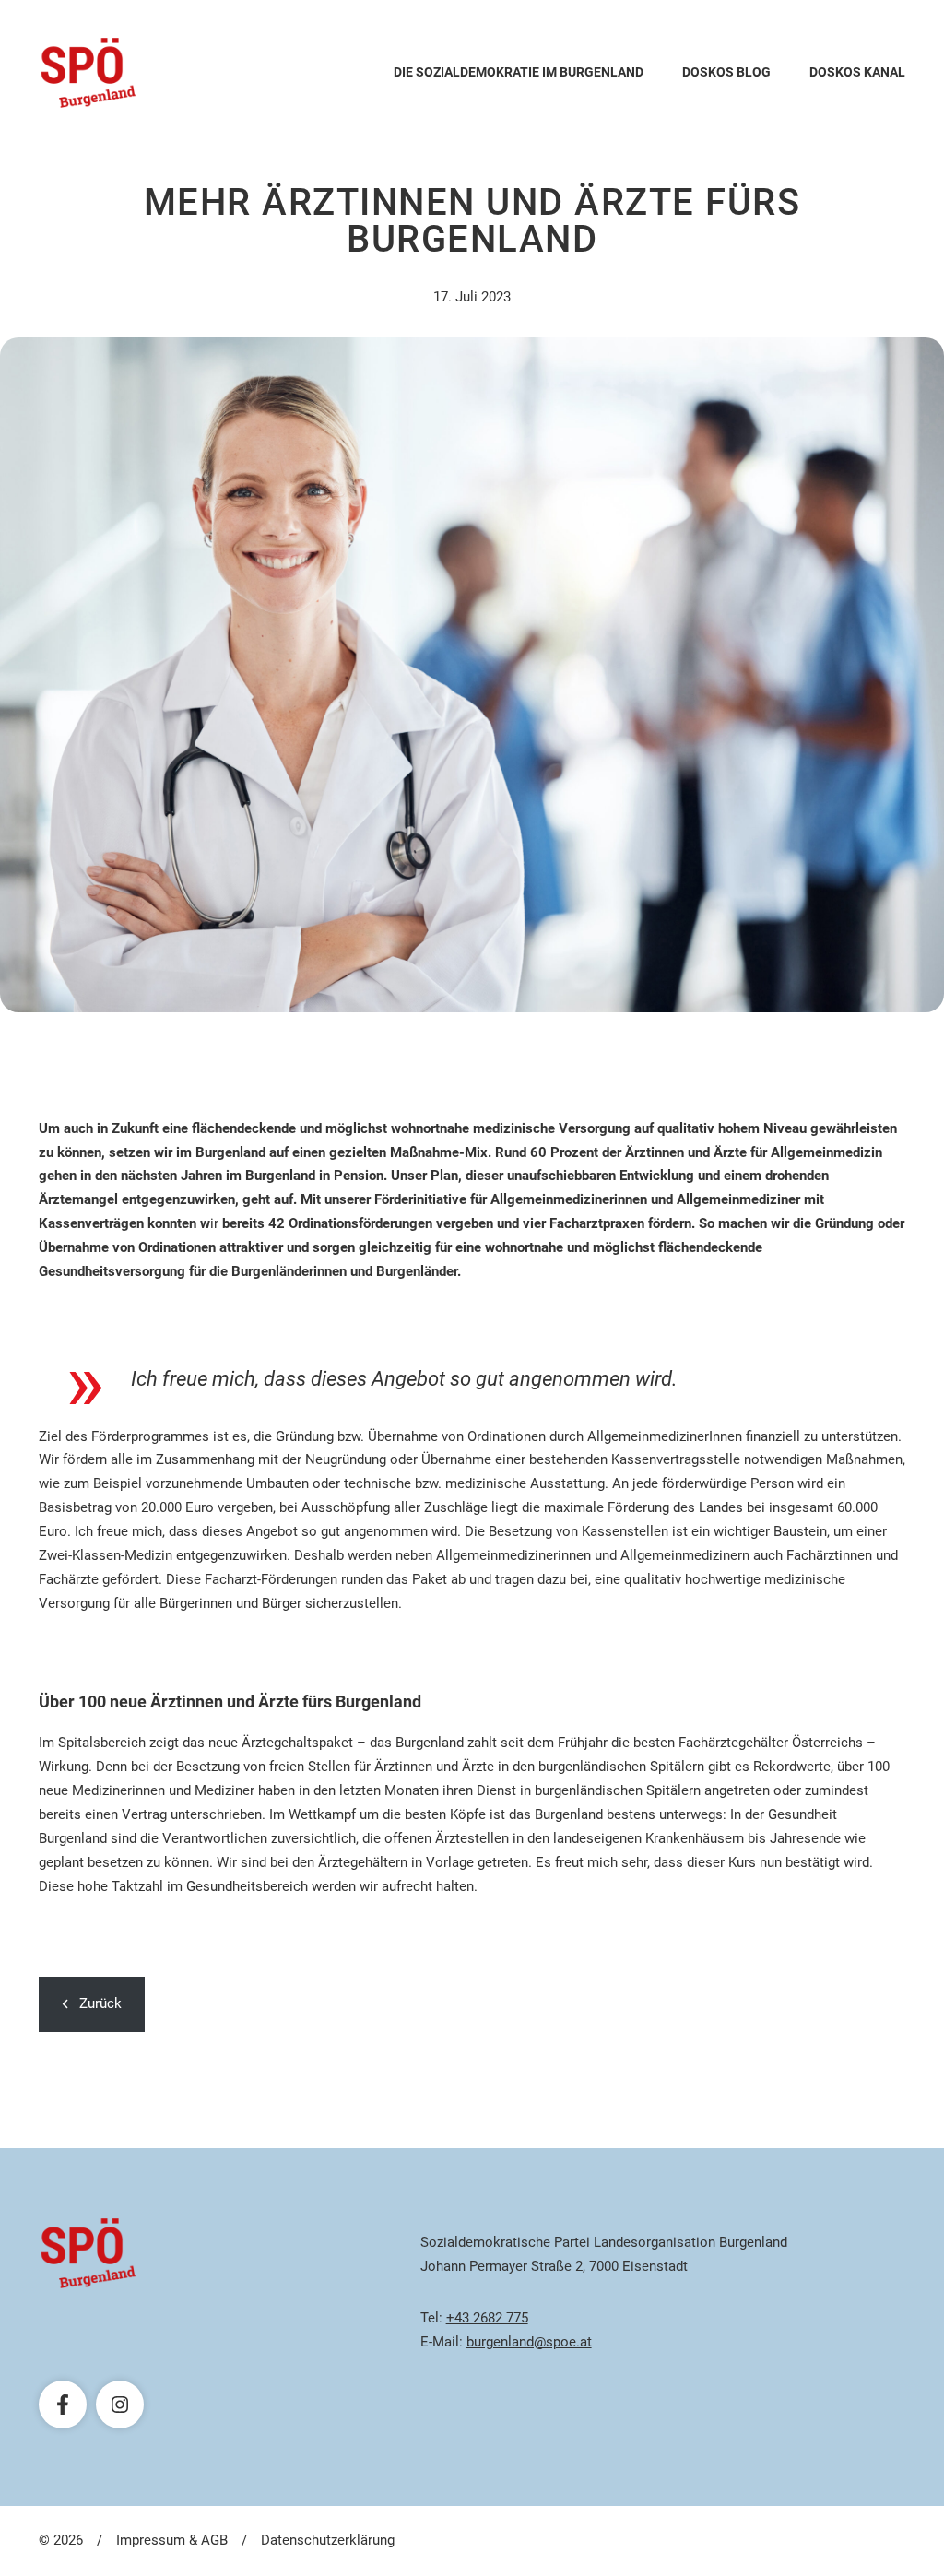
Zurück (100, 2003)
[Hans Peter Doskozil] (88, 73)
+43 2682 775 (487, 2318)
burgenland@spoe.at (529, 2342)
